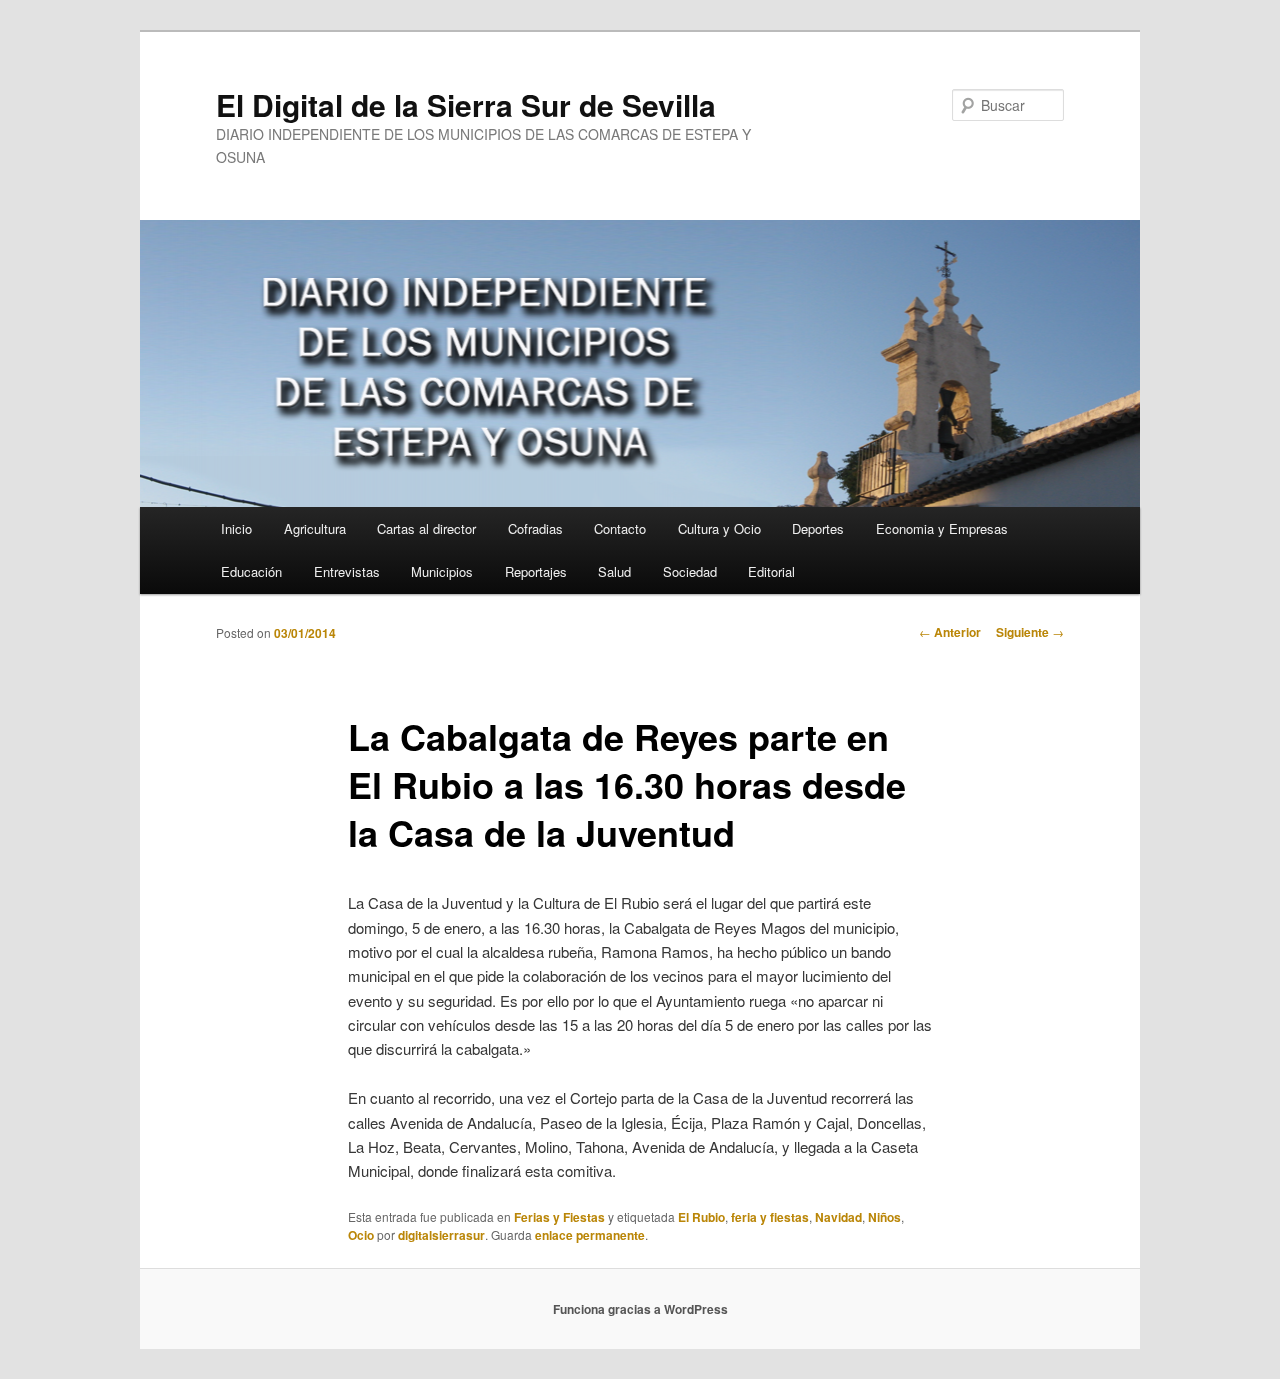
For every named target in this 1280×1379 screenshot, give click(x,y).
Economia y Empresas (942, 528)
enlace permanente (590, 1235)
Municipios (442, 571)
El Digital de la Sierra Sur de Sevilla (466, 104)
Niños (884, 1217)
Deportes (818, 528)
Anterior (950, 632)
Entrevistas (347, 571)
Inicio (236, 528)
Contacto (620, 528)
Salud (614, 571)
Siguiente (1030, 632)
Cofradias (535, 528)
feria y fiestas (770, 1217)
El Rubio (701, 1217)
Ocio (361, 1235)
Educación (251, 571)
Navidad (838, 1217)
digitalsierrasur (441, 1235)
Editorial (771, 571)
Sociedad (690, 571)
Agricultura (315, 528)
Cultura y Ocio (719, 528)
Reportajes (536, 571)
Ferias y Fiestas (559, 1217)
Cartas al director (426, 528)
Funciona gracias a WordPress (640, 1309)
